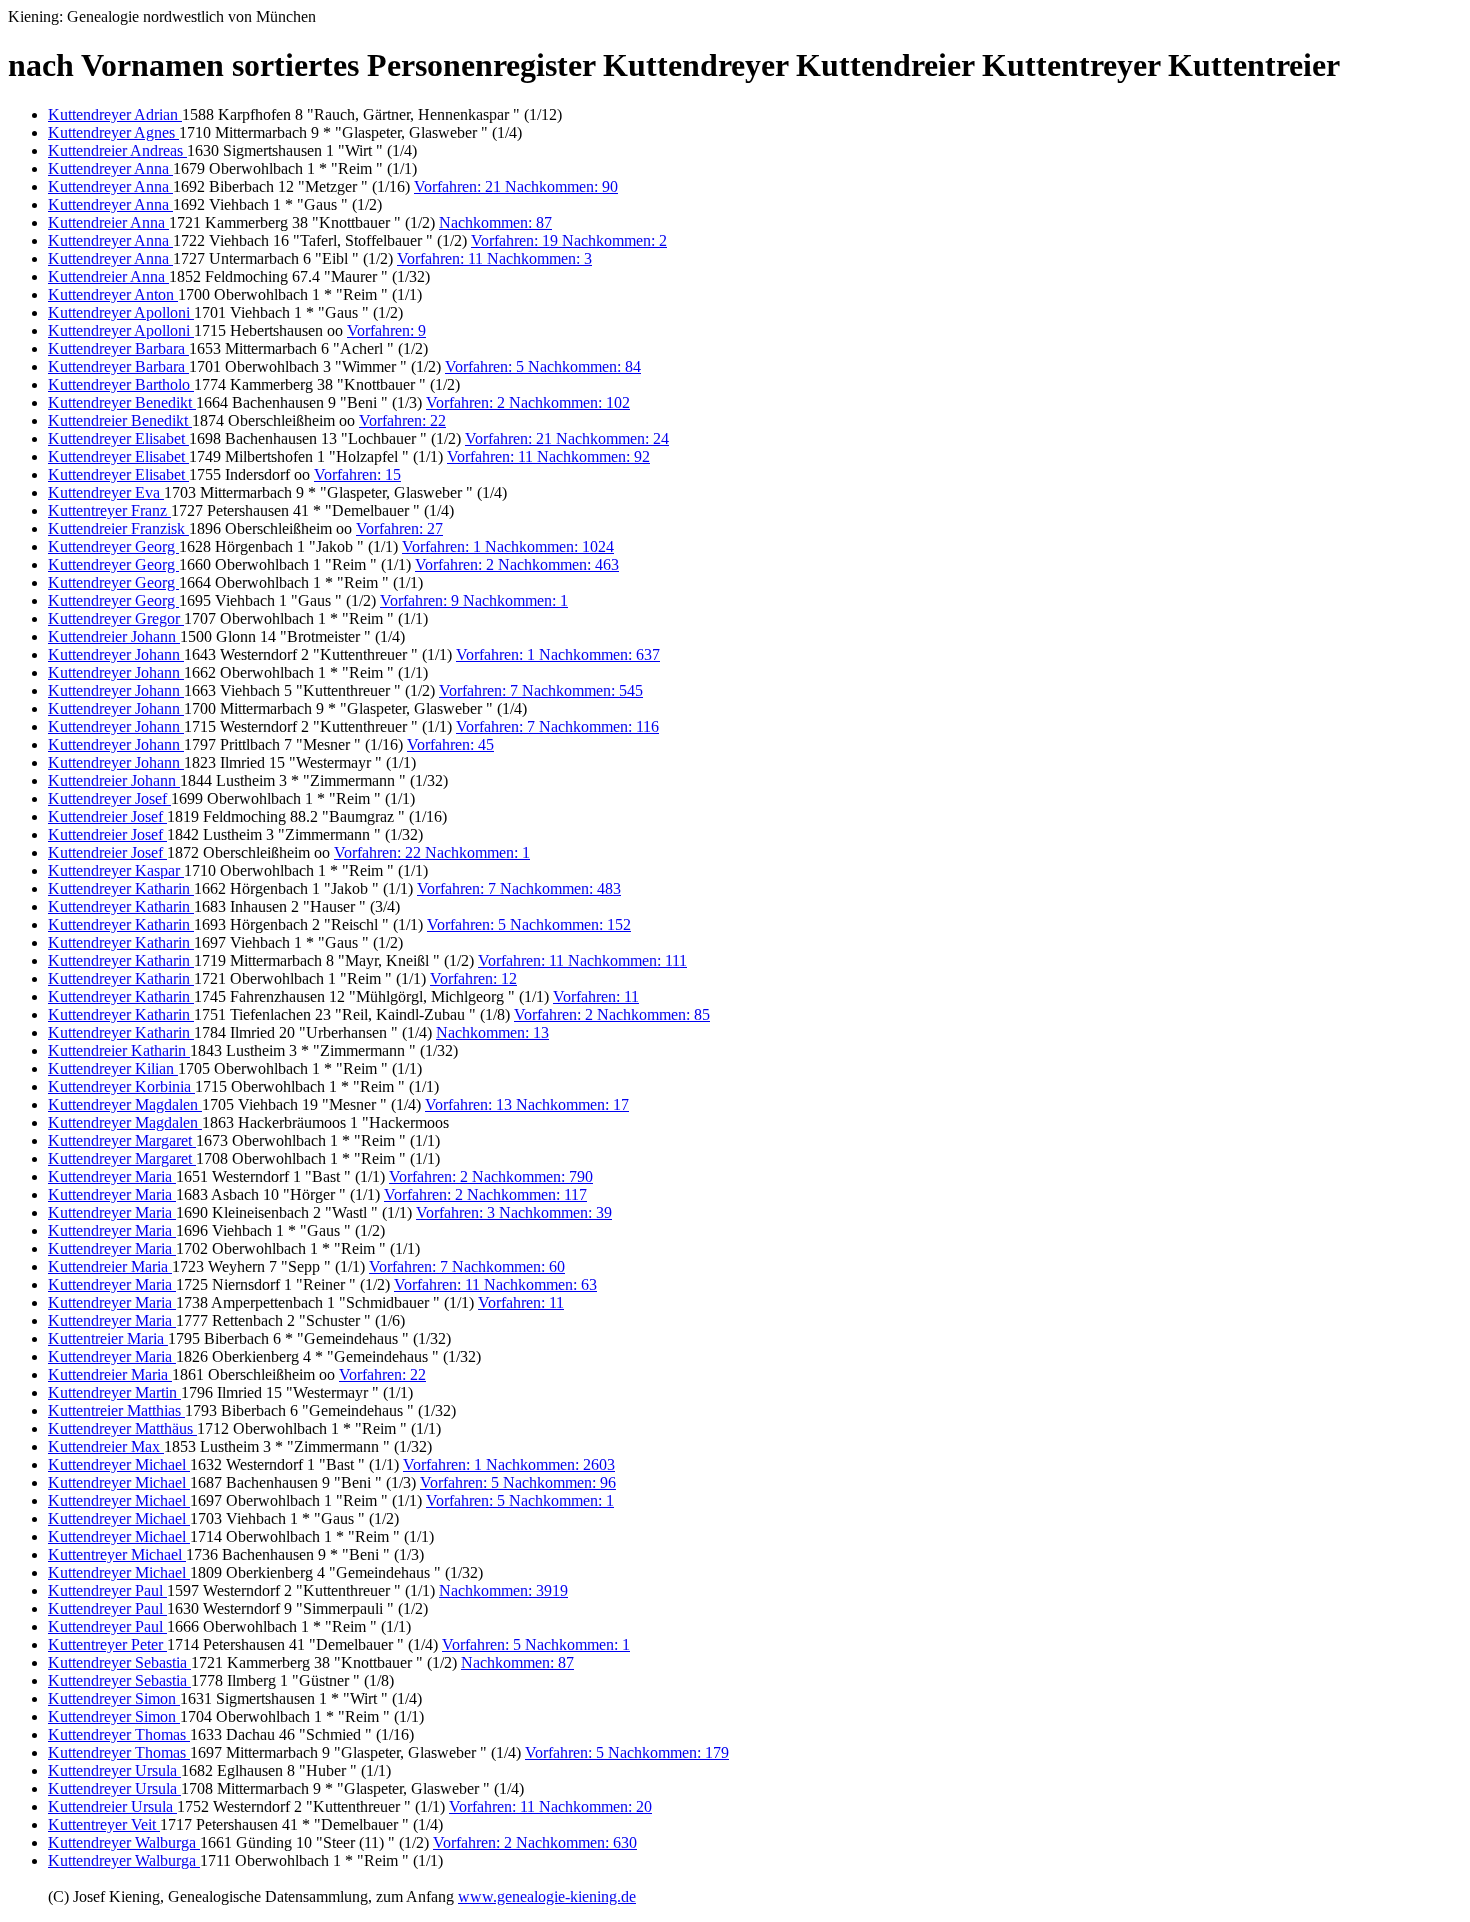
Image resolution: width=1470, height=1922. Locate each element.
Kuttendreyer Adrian (115, 114)
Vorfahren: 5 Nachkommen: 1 (520, 1500)
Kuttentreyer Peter (107, 1644)
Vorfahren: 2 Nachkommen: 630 (535, 1842)
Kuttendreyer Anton (113, 294)
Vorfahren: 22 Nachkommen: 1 (432, 852)
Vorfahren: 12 (473, 978)
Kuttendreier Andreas (117, 150)
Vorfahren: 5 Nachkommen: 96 (518, 1482)
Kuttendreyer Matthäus (122, 1428)
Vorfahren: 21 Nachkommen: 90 (516, 186)
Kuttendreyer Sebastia (119, 1662)
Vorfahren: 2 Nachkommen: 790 (491, 1176)
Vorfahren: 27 (399, 528)
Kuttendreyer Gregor (116, 618)
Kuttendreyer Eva (106, 492)
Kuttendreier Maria (110, 1266)
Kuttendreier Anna (108, 222)
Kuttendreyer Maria (112, 1176)
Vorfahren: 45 (450, 744)
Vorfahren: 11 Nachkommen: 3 (494, 258)
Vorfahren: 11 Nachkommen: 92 (548, 456)
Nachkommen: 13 (492, 1032)
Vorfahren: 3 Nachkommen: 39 (514, 1212)
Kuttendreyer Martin (114, 1392)
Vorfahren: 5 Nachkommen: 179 (627, 1752)
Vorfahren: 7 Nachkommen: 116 (557, 726)
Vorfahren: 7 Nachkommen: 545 (541, 690)
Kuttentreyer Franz (109, 510)
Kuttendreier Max (106, 1446)
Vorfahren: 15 (357, 474)
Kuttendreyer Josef (109, 798)
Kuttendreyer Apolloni (121, 312)
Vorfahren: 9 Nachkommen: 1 (474, 600)
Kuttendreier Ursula (112, 1806)
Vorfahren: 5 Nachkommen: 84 (543, 366)
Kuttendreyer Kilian (113, 1068)
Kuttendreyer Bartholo (121, 384)
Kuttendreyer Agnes (113, 132)
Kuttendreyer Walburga (124, 1842)
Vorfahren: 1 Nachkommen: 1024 (508, 546)
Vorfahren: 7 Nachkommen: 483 (519, 888)
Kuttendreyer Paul (107, 1590)
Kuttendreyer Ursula (114, 1770)
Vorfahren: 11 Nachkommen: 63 (495, 1284)
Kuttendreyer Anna (110, 168)
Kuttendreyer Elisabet (118, 438)
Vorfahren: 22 (402, 420)
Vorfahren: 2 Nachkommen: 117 (485, 1194)
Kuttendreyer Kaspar (116, 870)
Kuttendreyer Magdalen (125, 1104)
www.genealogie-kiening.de (547, 1896)
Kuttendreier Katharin (119, 1050)
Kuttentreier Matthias (116, 1410)
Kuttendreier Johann (114, 636)
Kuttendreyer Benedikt (122, 402)
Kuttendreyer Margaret (122, 1140)
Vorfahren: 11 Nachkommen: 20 (550, 1806)
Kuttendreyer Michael (119, 1464)
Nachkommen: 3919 (503, 1590)
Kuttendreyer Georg (113, 546)
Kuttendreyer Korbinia (121, 1086)
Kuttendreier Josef (107, 816)
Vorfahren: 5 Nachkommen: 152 (529, 924)
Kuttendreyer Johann (116, 654)
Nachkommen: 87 (495, 222)
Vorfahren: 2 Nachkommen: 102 (528, 402)
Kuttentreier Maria (108, 1338)
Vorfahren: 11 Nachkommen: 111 (582, 960)
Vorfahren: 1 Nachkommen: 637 (558, 654)
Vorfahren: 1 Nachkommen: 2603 (509, 1464)
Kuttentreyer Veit (104, 1824)
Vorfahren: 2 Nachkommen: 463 (517, 564)
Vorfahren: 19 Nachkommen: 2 (569, 240)
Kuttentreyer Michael (117, 1554)
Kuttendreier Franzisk (118, 528)
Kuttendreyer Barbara (118, 348)
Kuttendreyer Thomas (119, 1734)
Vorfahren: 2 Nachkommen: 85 (612, 1014)
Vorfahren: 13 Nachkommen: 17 (527, 1104)
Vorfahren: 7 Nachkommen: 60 (467, 1266)
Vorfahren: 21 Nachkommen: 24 (567, 438)
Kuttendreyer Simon (114, 1698)
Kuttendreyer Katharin (121, 888)
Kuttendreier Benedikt (120, 420)
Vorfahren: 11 (596, 996)
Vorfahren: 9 (386, 330)
